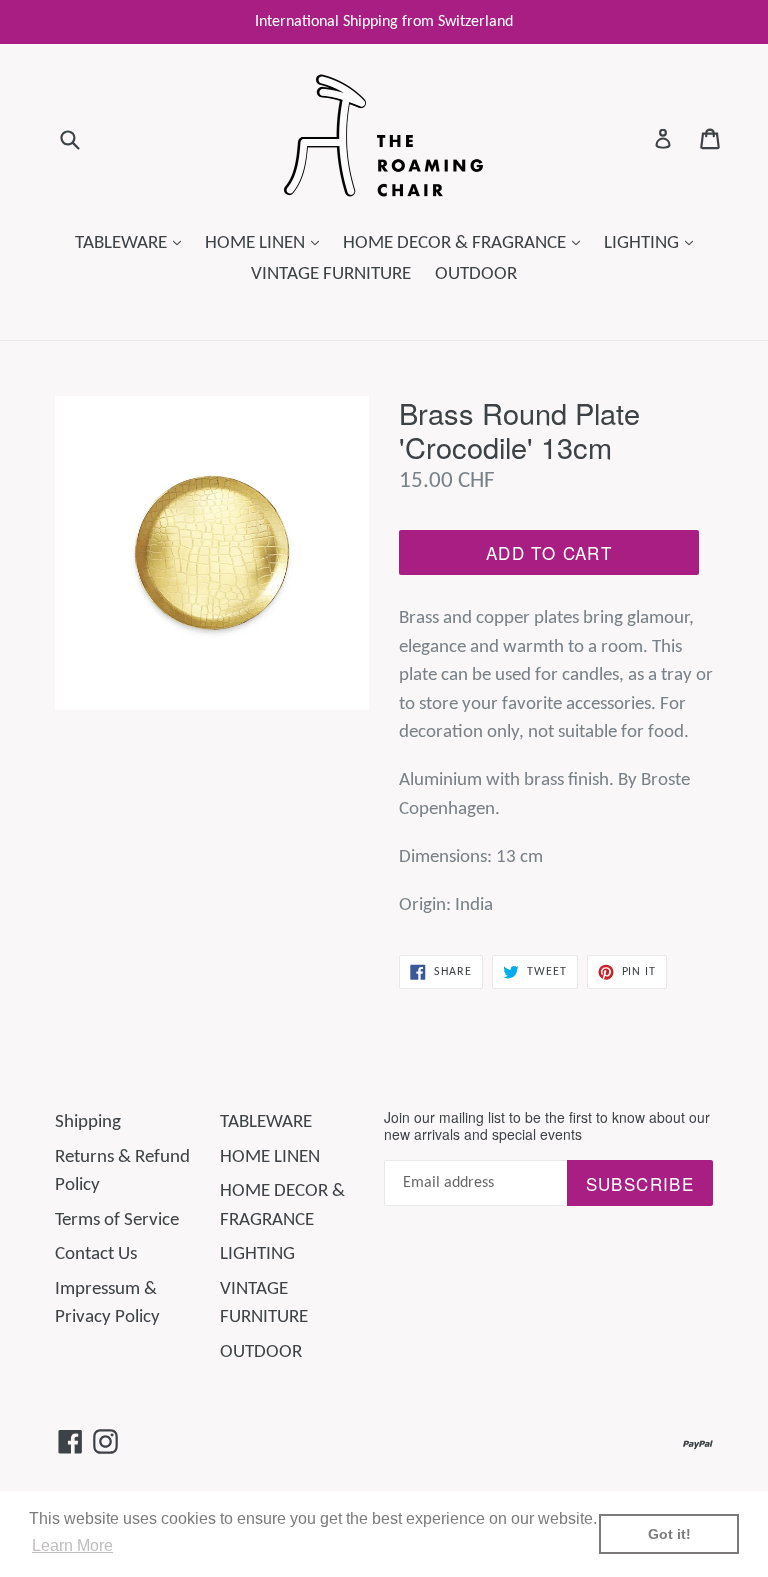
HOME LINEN (267, 243)
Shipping (88, 1122)
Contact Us (96, 1254)
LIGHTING (653, 243)
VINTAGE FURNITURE (331, 274)
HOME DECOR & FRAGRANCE (466, 243)
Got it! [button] (669, 1534)
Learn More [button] (72, 1545)
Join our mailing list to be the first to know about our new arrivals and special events (547, 1126)
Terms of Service (117, 1220)
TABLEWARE (133, 243)
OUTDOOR (476, 274)
